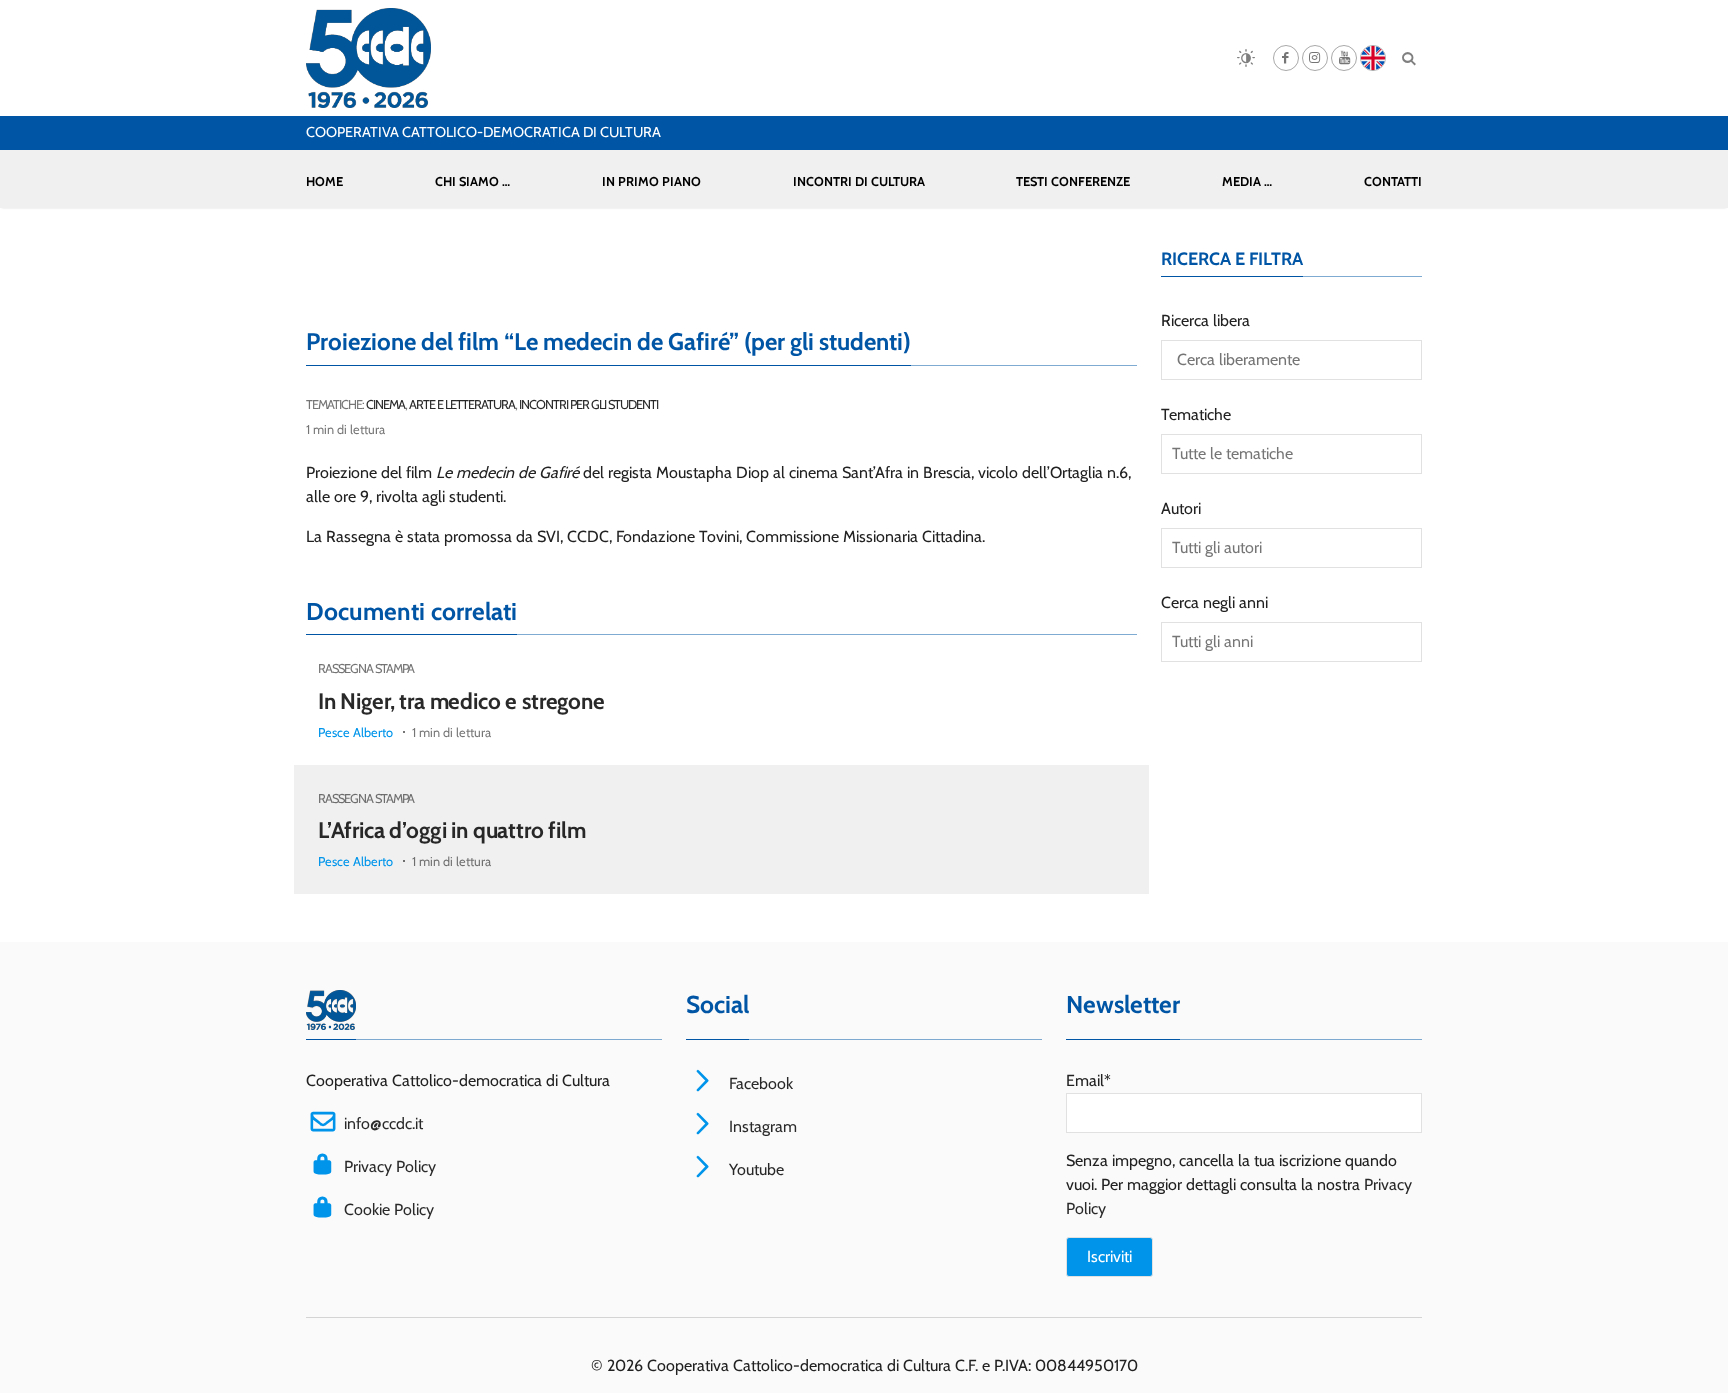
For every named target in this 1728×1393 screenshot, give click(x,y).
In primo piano (651, 181)
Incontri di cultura (859, 181)
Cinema (385, 404)
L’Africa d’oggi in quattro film (452, 830)
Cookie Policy (389, 1209)
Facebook (759, 1083)
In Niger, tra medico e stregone (461, 701)
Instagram (761, 1126)
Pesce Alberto (355, 732)
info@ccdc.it (383, 1123)
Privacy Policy (390, 1166)
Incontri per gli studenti (588, 404)
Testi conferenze (1073, 181)
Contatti (1393, 181)
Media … (1247, 181)
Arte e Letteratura (462, 404)
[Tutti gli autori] (1291, 548)
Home (324, 181)
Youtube (754, 1169)
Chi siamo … (472, 181)
